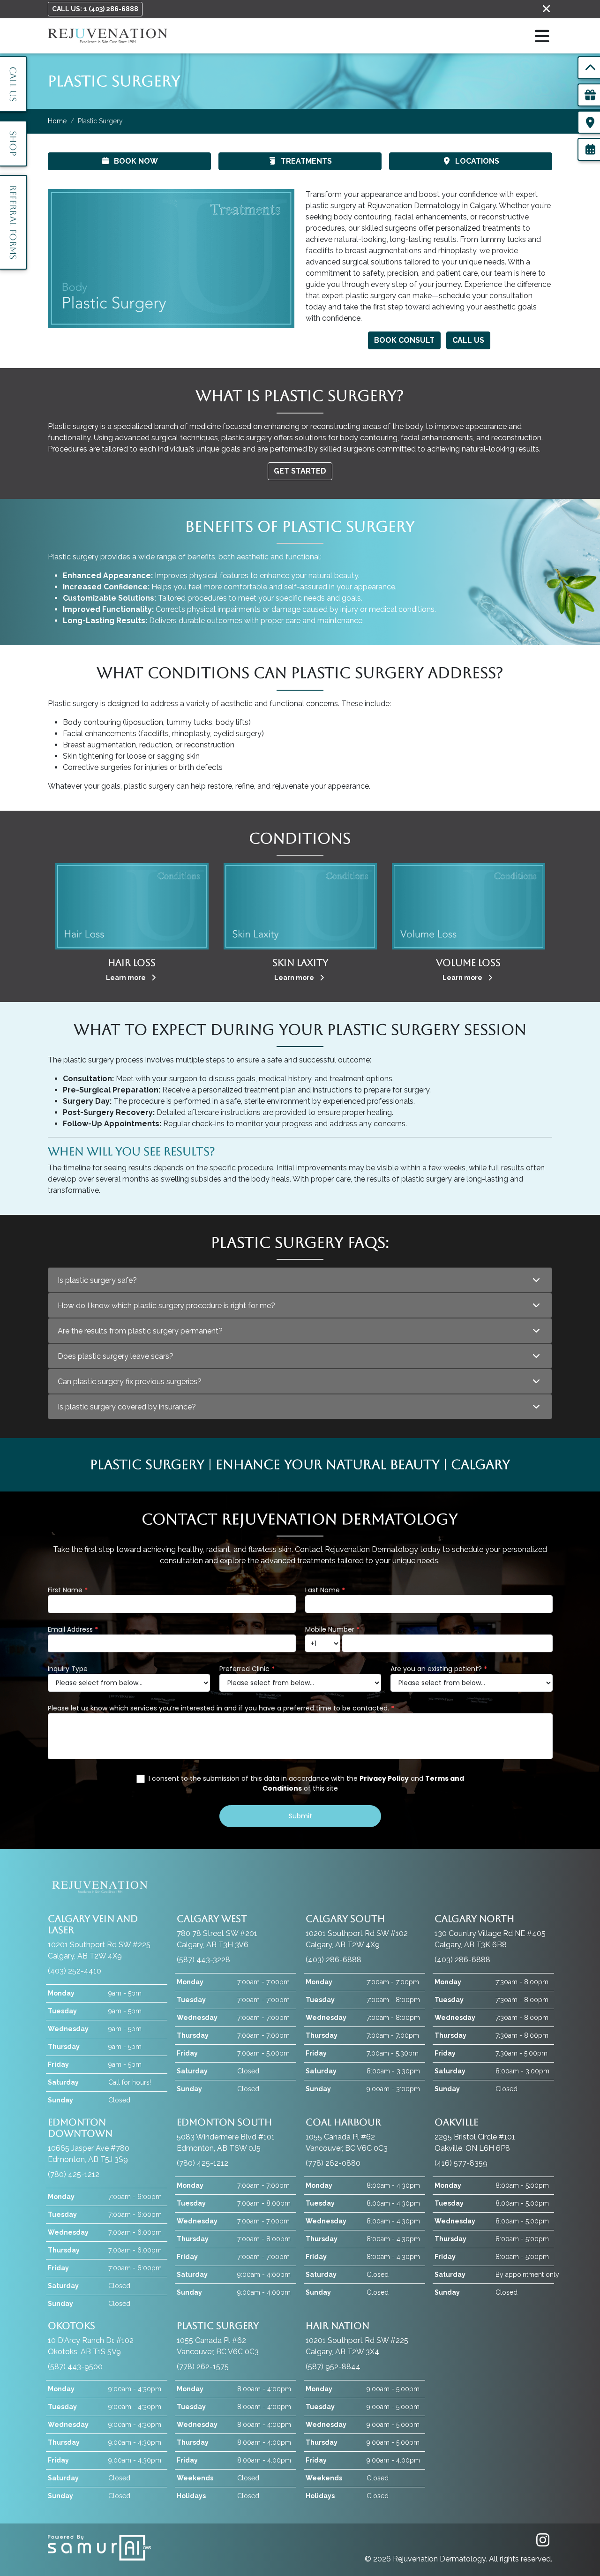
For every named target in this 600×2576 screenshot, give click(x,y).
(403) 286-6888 (334, 1960)
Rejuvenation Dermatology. (441, 2559)
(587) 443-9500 (75, 2367)
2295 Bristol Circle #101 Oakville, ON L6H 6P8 (475, 2135)
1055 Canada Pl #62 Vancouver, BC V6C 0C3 (347, 2135)
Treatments (306, 161)
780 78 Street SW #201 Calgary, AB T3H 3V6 (217, 1931)
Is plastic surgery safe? (97, 1280)
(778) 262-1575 (203, 2367)
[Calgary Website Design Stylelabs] (99, 2547)
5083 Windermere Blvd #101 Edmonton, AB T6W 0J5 (226, 2135)
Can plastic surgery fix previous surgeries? (130, 1382)
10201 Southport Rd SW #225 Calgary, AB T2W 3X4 (357, 2338)
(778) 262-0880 (333, 2163)
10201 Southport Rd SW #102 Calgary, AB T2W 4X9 (357, 1931)
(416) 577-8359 (461, 2163)
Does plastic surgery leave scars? (116, 1356)
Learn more (127, 978)
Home (57, 121)
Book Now (136, 161)
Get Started (300, 471)
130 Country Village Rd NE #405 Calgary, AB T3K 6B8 (490, 1931)
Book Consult (404, 340)
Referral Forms (13, 222)
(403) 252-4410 (75, 1971)
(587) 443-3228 (203, 1960)
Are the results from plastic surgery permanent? (140, 1331)
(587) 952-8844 (333, 2367)
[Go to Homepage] (108, 36)
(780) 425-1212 (74, 2174)
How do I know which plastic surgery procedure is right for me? (166, 1306)
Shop (13, 143)
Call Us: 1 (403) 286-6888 (95, 9)
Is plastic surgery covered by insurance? (127, 1407)
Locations (477, 161)
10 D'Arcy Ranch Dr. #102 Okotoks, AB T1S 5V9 (91, 2338)
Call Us (468, 340)
